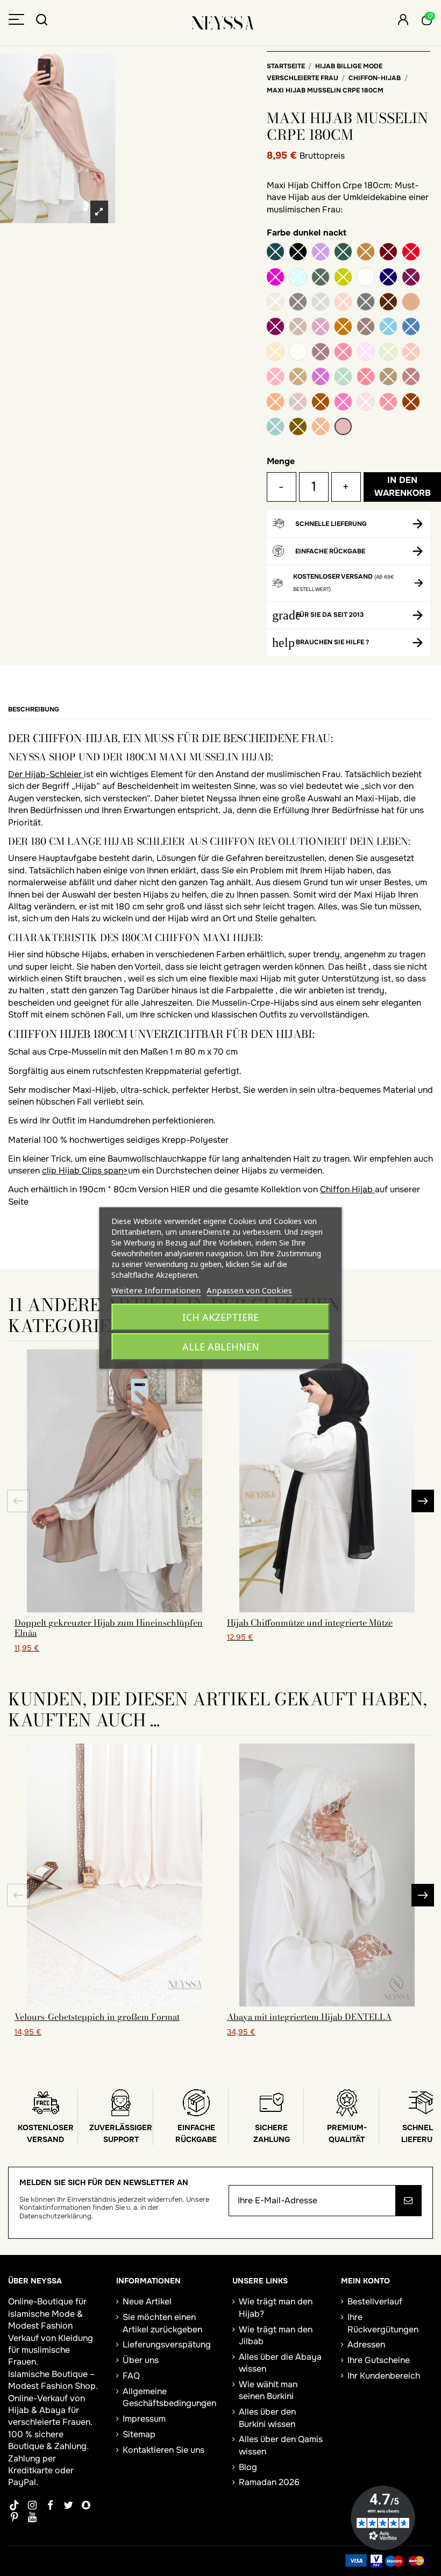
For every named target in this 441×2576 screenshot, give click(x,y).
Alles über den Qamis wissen (281, 2445)
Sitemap (139, 2434)
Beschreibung (34, 709)
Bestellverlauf (375, 2301)
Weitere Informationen (156, 1290)
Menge (281, 461)
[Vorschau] (115, 1608)
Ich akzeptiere (220, 1317)
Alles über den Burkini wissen (267, 2418)
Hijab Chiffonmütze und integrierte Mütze (310, 1623)
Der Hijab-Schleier (46, 774)
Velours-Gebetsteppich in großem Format (97, 2017)
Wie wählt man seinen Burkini (268, 2390)
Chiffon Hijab (347, 1189)
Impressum (144, 2419)
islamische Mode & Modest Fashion (45, 2320)
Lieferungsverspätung (167, 2344)
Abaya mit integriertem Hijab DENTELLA (309, 2017)
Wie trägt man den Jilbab (276, 2335)
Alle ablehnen (221, 1347)
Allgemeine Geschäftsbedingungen (169, 2397)
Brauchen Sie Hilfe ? (332, 642)
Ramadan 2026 (269, 2482)
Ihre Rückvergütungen (383, 2323)
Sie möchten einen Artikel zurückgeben (162, 2323)
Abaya (52, 2410)
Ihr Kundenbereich (384, 2376)
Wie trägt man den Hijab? (276, 2307)
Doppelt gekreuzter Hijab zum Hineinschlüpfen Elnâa (109, 1628)
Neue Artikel (147, 2301)
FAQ (131, 2376)
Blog (248, 2467)
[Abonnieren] (408, 2201)
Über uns (141, 2360)
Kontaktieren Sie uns (163, 2450)
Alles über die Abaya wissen (280, 2363)
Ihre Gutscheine (379, 2360)
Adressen (366, 2344)
